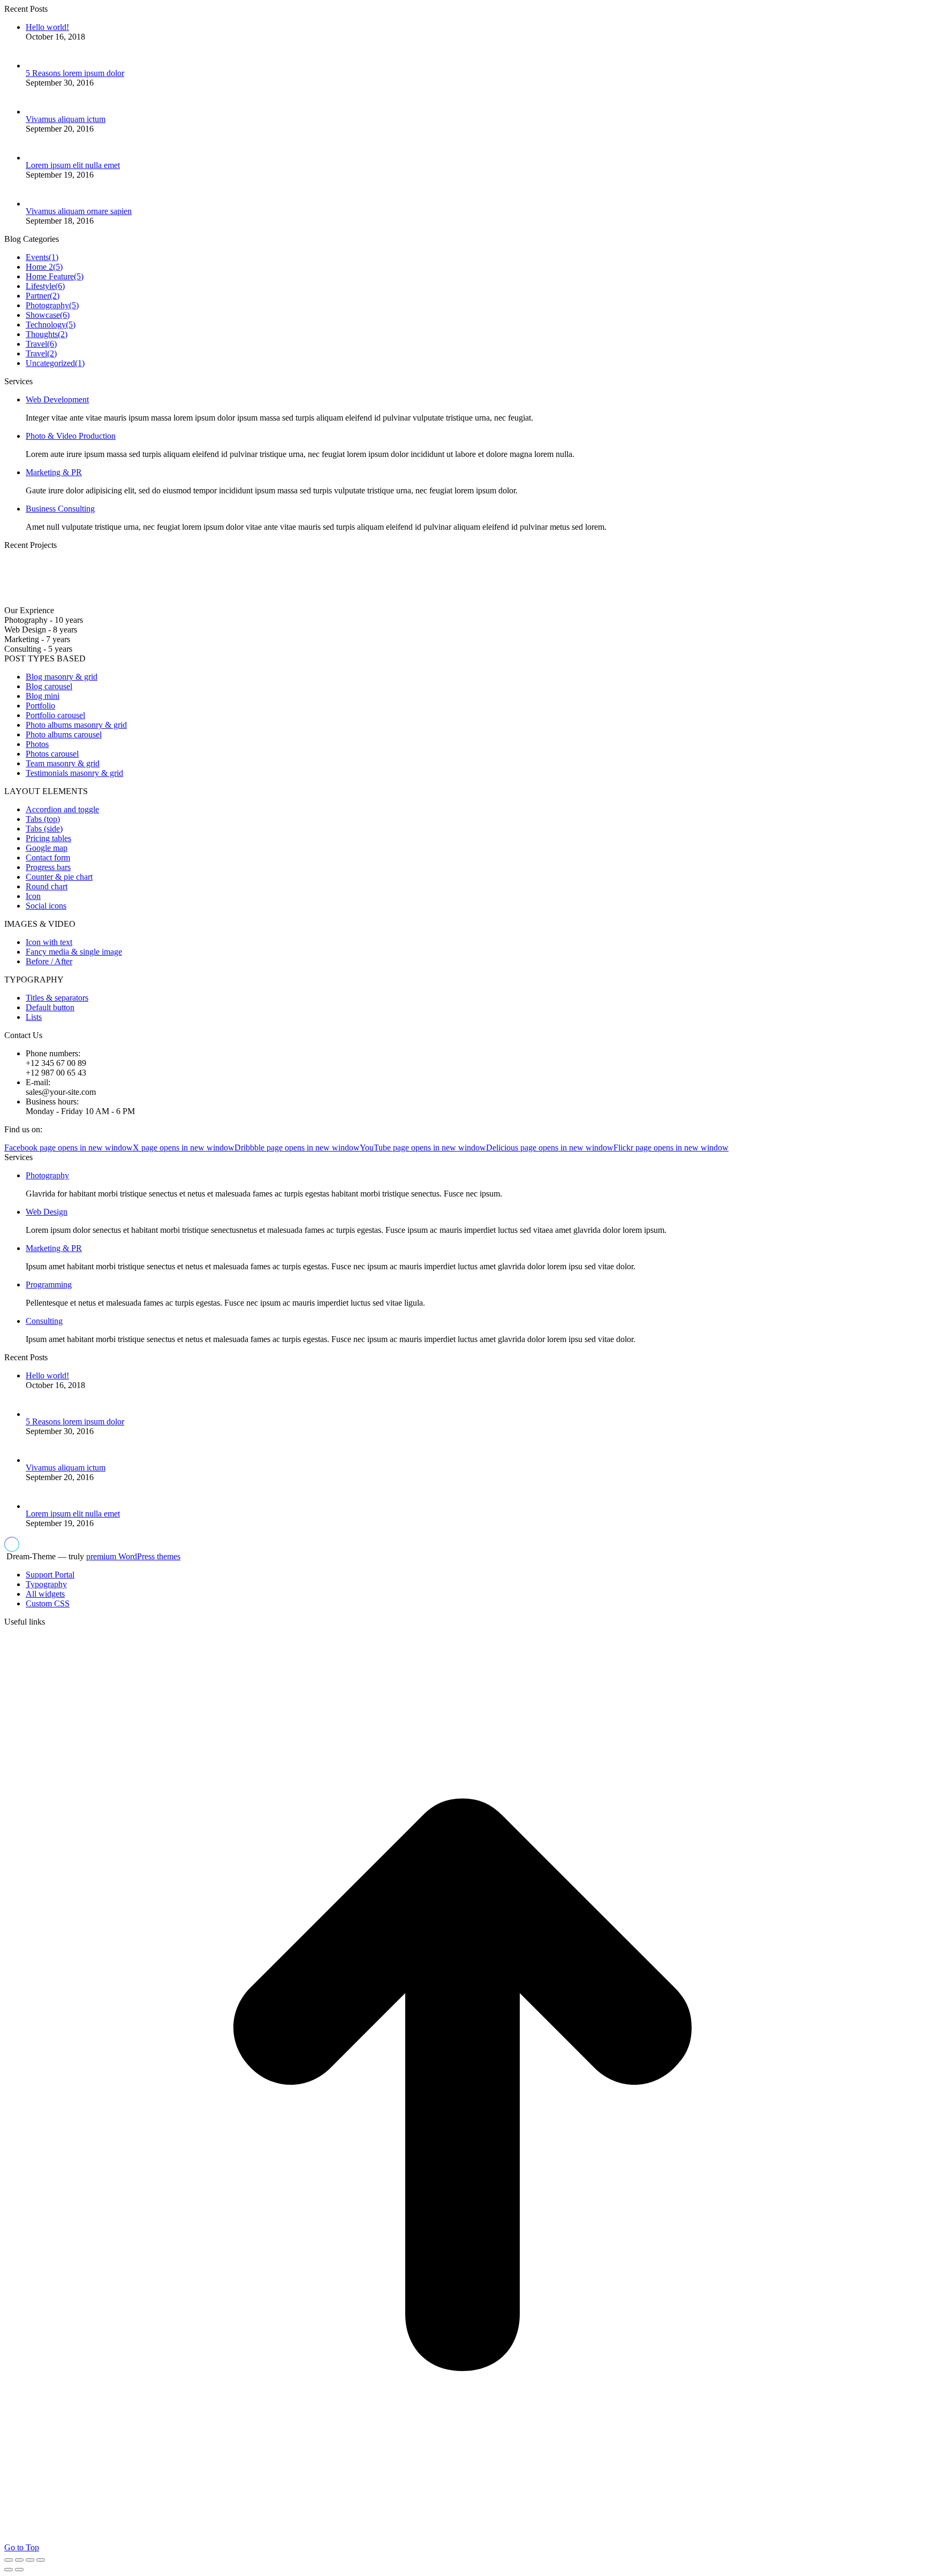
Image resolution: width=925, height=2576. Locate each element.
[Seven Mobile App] (31, 601)
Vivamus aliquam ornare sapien (79, 211)
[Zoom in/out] (41, 2560)
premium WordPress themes (133, 1556)
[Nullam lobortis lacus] (142, 601)
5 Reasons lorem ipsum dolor (75, 73)
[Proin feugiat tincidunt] (309, 601)
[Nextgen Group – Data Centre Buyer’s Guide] (87, 601)
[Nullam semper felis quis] (198, 601)
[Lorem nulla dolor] (254, 601)
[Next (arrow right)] (19, 2570)
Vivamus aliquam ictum (66, 119)
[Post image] (43, 66)
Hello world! (47, 27)
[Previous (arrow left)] (9, 2570)
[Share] (19, 2560)
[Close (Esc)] (9, 2560)
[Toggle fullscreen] (30, 2560)
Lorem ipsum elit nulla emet (73, 165)
